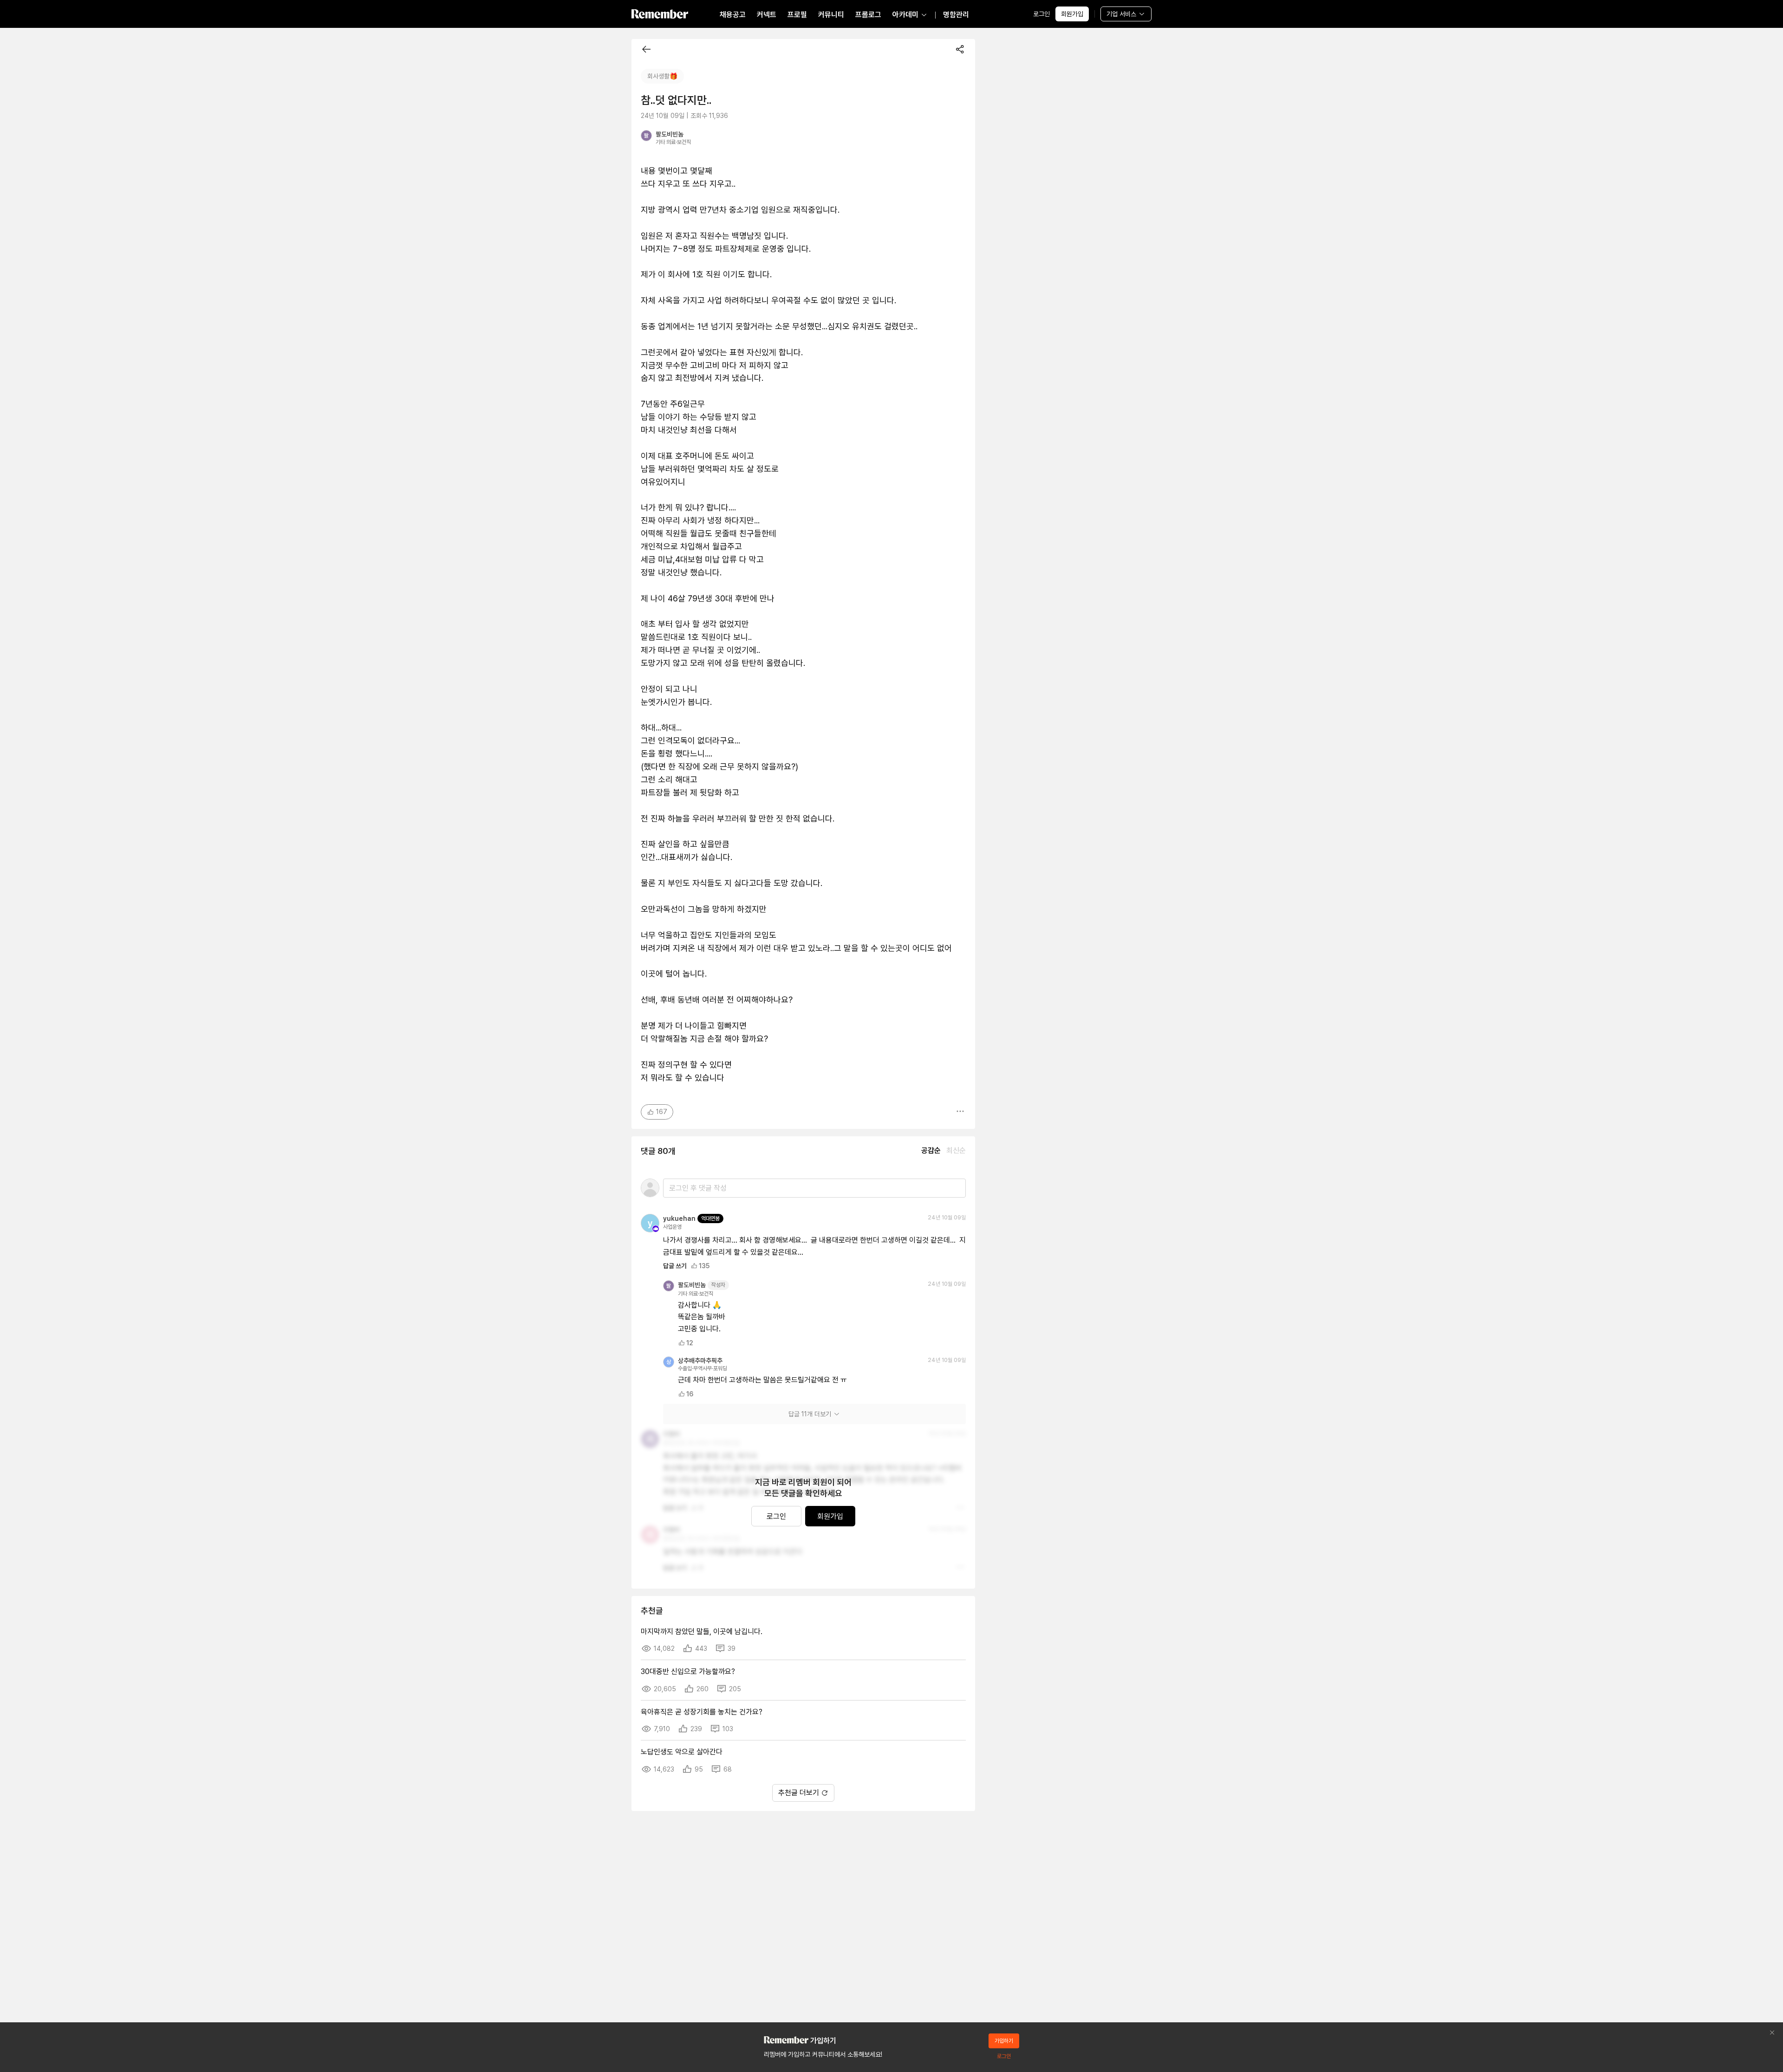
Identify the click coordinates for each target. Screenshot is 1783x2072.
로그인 (1041, 14)
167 (662, 1112)
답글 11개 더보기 (810, 1414)
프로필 (797, 15)
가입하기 (1004, 2041)
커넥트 (767, 15)
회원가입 (1072, 14)
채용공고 (733, 15)
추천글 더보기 (799, 1793)
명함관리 (956, 15)
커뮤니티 (831, 15)
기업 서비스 (1121, 14)
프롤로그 (868, 15)
